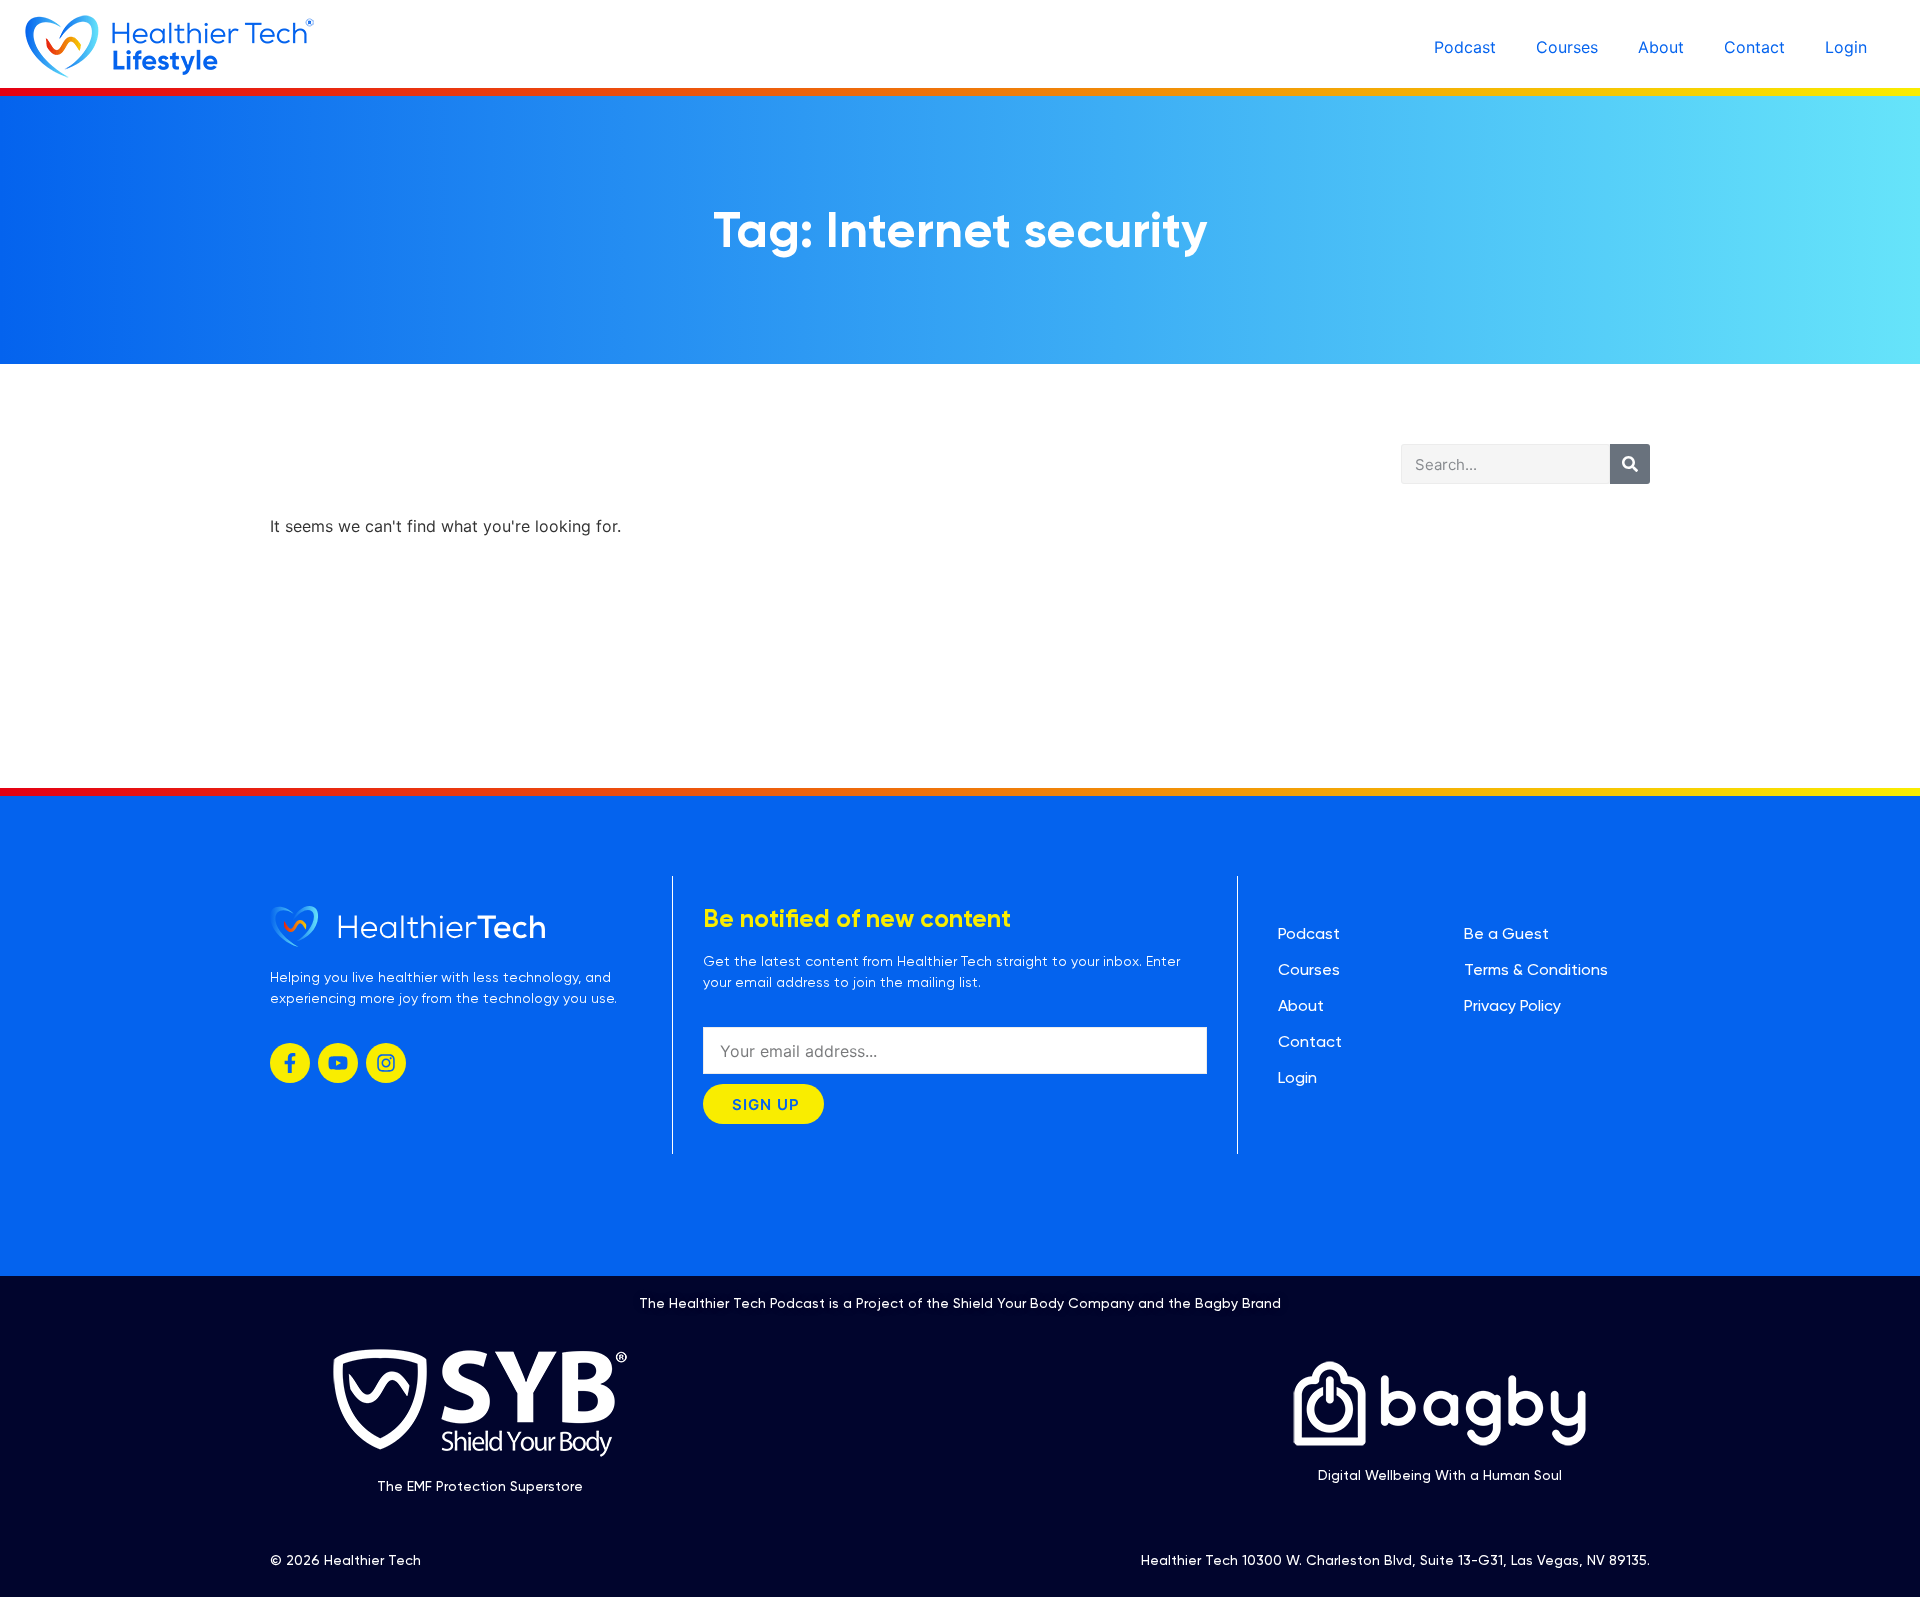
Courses (1567, 47)
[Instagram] (386, 1063)
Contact (1754, 47)
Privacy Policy (1512, 1005)
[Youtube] (338, 1063)
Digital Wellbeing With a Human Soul (1440, 1475)
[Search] (1630, 464)
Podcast (1465, 47)
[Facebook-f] (290, 1063)
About (1661, 47)
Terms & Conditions (1536, 969)
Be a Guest (1506, 933)
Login (1846, 47)
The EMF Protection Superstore (480, 1486)
